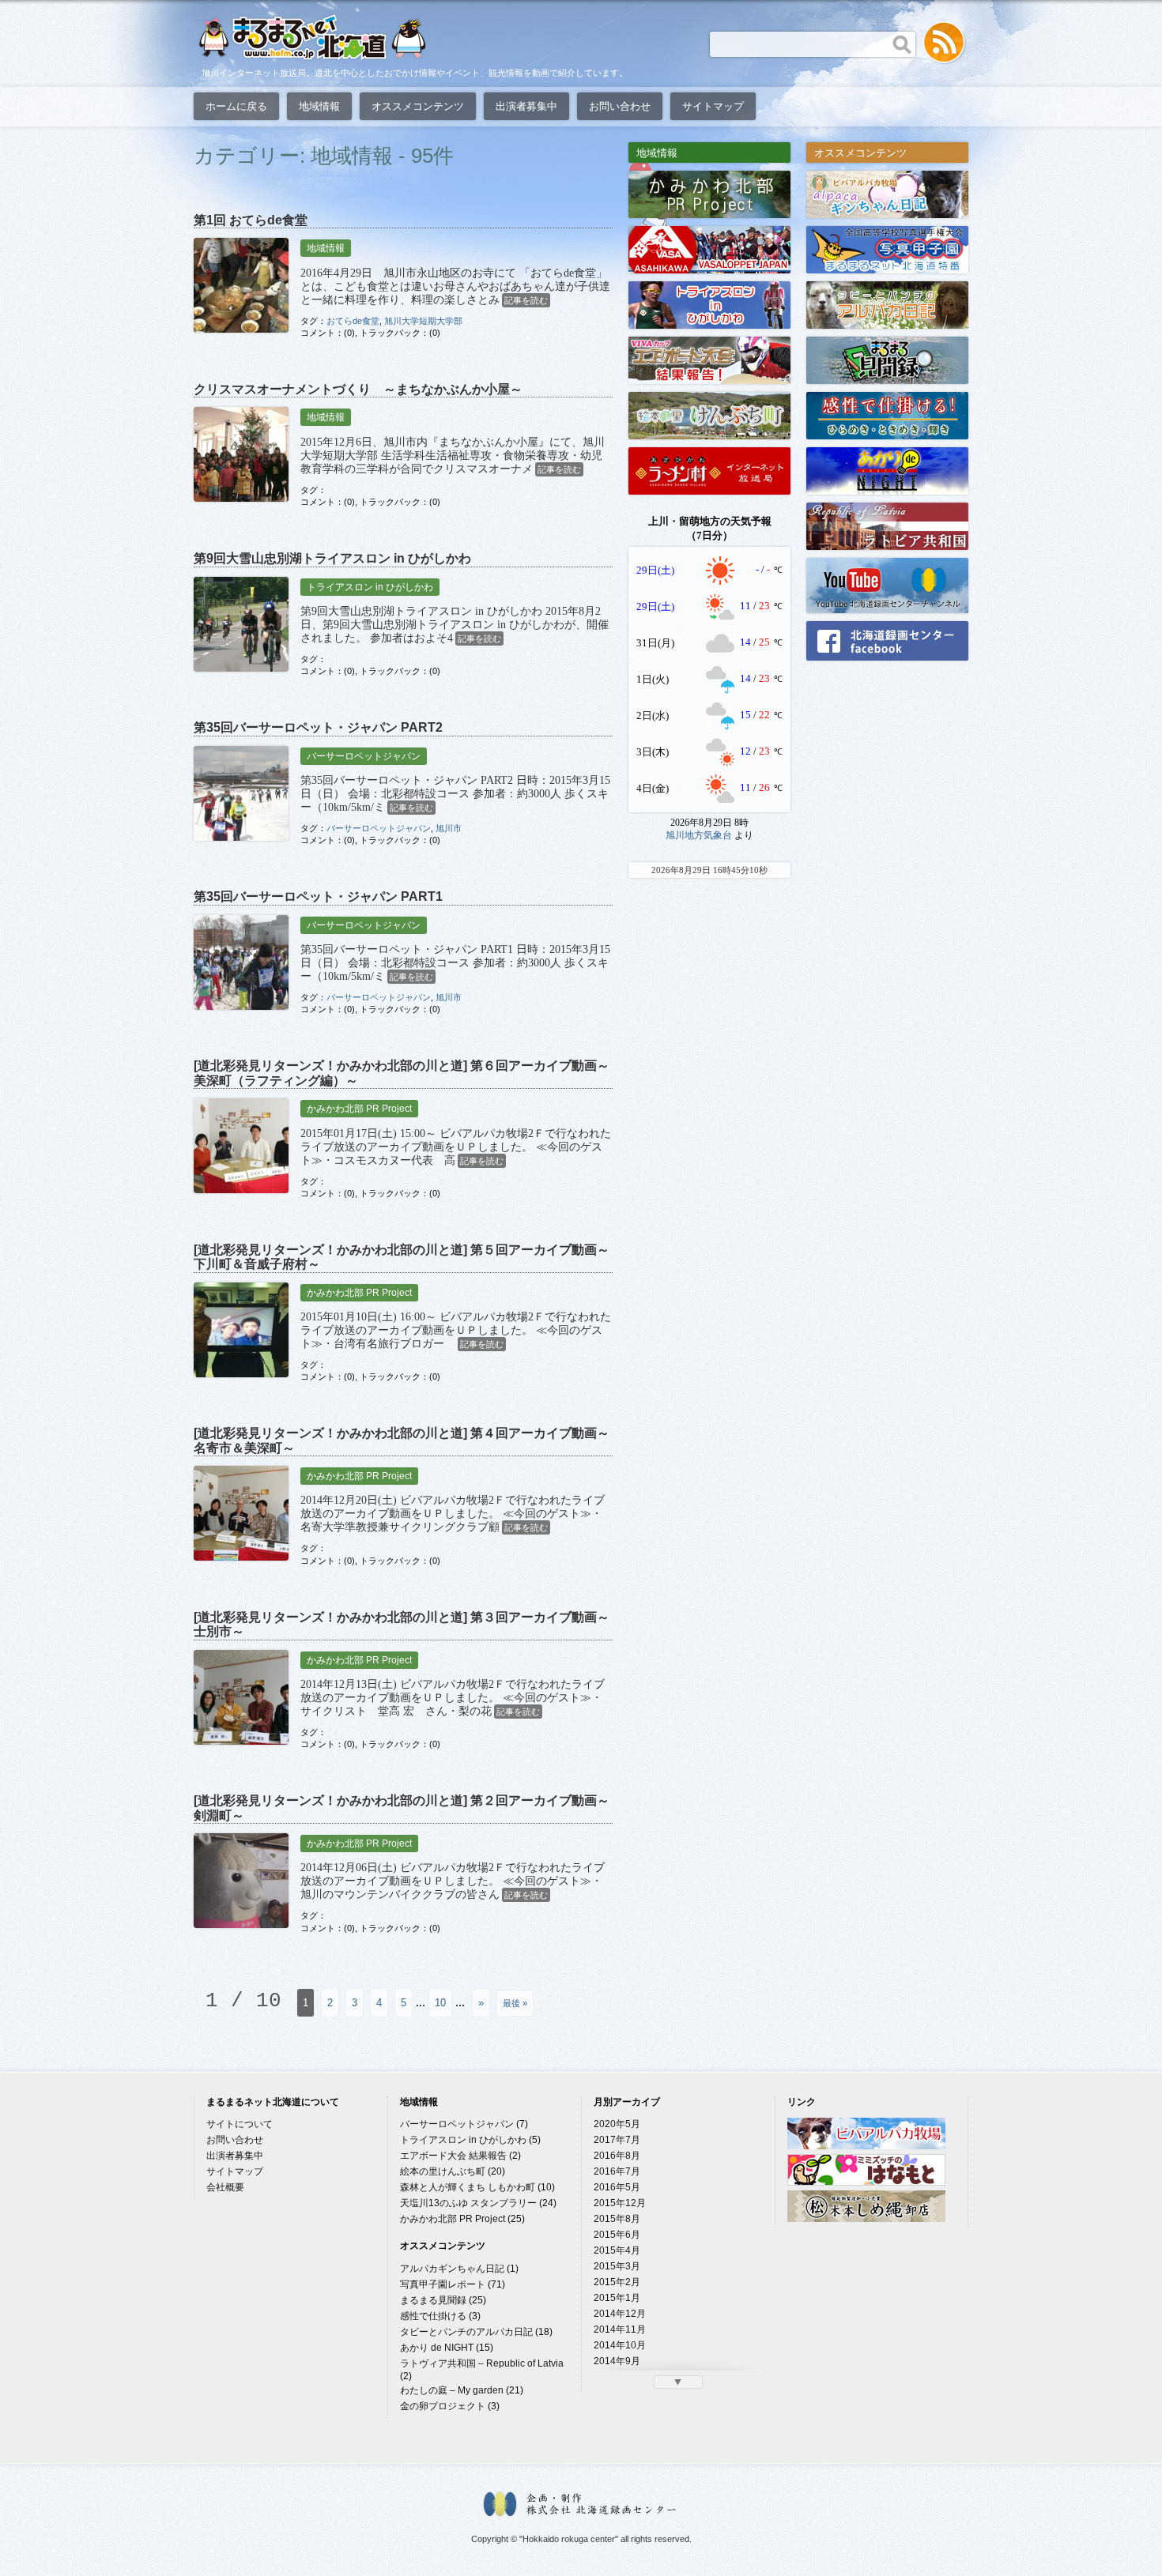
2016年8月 (617, 2156)
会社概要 (225, 2187)
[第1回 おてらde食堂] (241, 285)
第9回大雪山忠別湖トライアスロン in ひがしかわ (332, 558)
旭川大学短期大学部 (423, 321)
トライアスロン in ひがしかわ (370, 587)
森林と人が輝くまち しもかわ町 (468, 2187)
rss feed (945, 43)
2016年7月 (617, 2171)
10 (440, 2003)
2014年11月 (620, 2329)
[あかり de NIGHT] (887, 470)
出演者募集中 (526, 106)
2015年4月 (617, 2250)
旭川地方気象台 (699, 835)
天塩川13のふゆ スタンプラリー (468, 2203)
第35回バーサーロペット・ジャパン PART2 (318, 727)
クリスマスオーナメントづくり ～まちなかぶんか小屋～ (358, 389)
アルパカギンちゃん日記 (452, 2269)
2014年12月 (620, 2314)
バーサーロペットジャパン (364, 756)
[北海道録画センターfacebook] (887, 640)
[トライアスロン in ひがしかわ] (709, 304)
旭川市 (449, 828)
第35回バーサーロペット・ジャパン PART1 (318, 896)
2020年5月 (617, 2124)
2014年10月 (620, 2345)
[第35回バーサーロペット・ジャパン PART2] (241, 793)
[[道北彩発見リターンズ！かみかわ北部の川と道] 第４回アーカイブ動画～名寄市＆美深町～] (241, 1513)
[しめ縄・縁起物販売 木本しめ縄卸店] (866, 2219)
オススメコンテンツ (418, 106)
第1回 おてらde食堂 (251, 220)
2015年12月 (620, 2203)
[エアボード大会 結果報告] (709, 359)
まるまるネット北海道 (312, 37)
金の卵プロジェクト (443, 2406)
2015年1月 (617, 2298)
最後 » (515, 2003)
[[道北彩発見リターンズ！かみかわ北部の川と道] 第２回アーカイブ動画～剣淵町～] (241, 1881)
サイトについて (240, 2124)
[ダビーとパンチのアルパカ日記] (887, 304)
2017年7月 (617, 2140)
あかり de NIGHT (437, 2348)
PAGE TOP (1136, 2555)
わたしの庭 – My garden (452, 2390)
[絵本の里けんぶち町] (709, 414)
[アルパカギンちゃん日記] (887, 193)
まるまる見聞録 (433, 2300)
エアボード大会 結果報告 (453, 2156)
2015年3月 (617, 2266)
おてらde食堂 (353, 321)
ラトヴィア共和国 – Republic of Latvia (482, 2363)
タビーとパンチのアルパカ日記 (466, 2332)
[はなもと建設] (866, 2182)
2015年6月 (617, 2235)
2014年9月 (617, 2361)
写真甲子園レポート (443, 2284)
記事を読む (526, 300)
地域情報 (319, 106)
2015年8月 (617, 2219)
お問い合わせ (620, 106)
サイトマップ (713, 106)
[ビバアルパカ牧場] (866, 2146)
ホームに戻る (236, 106)
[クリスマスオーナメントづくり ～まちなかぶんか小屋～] (241, 454)
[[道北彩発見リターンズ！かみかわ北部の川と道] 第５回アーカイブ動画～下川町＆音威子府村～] (241, 1330)
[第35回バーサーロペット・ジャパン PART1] (241, 962)
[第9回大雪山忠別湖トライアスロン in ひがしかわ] (241, 624)
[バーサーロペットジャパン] (709, 249)
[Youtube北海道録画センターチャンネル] (887, 584)
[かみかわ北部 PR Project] (709, 193)
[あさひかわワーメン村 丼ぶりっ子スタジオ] (709, 470)
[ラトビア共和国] (887, 525)
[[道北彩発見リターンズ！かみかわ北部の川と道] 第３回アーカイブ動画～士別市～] (241, 1697)
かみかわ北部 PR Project (359, 1109)
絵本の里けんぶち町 (443, 2171)
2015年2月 (617, 2282)
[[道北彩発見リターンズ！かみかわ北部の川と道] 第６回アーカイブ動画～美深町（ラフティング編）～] (241, 1146)
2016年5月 (617, 2187)
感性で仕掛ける (433, 2316)
